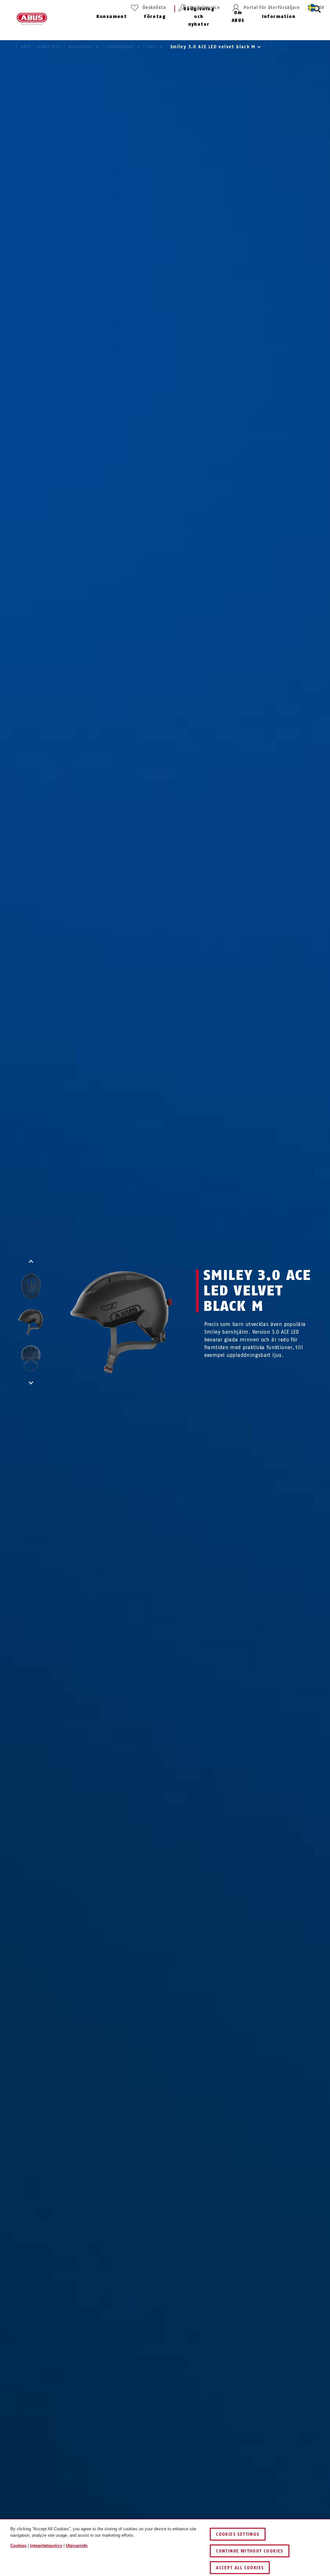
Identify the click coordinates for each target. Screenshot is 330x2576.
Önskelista (154, 8)
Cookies (18, 2546)
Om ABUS (238, 17)
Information (279, 17)
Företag (155, 17)
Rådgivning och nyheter (199, 17)
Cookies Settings (238, 2534)
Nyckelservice (205, 8)
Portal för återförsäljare (272, 8)
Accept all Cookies (240, 2568)
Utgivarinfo (77, 2546)
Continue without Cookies (250, 2551)
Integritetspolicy (46, 2546)
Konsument (112, 17)
